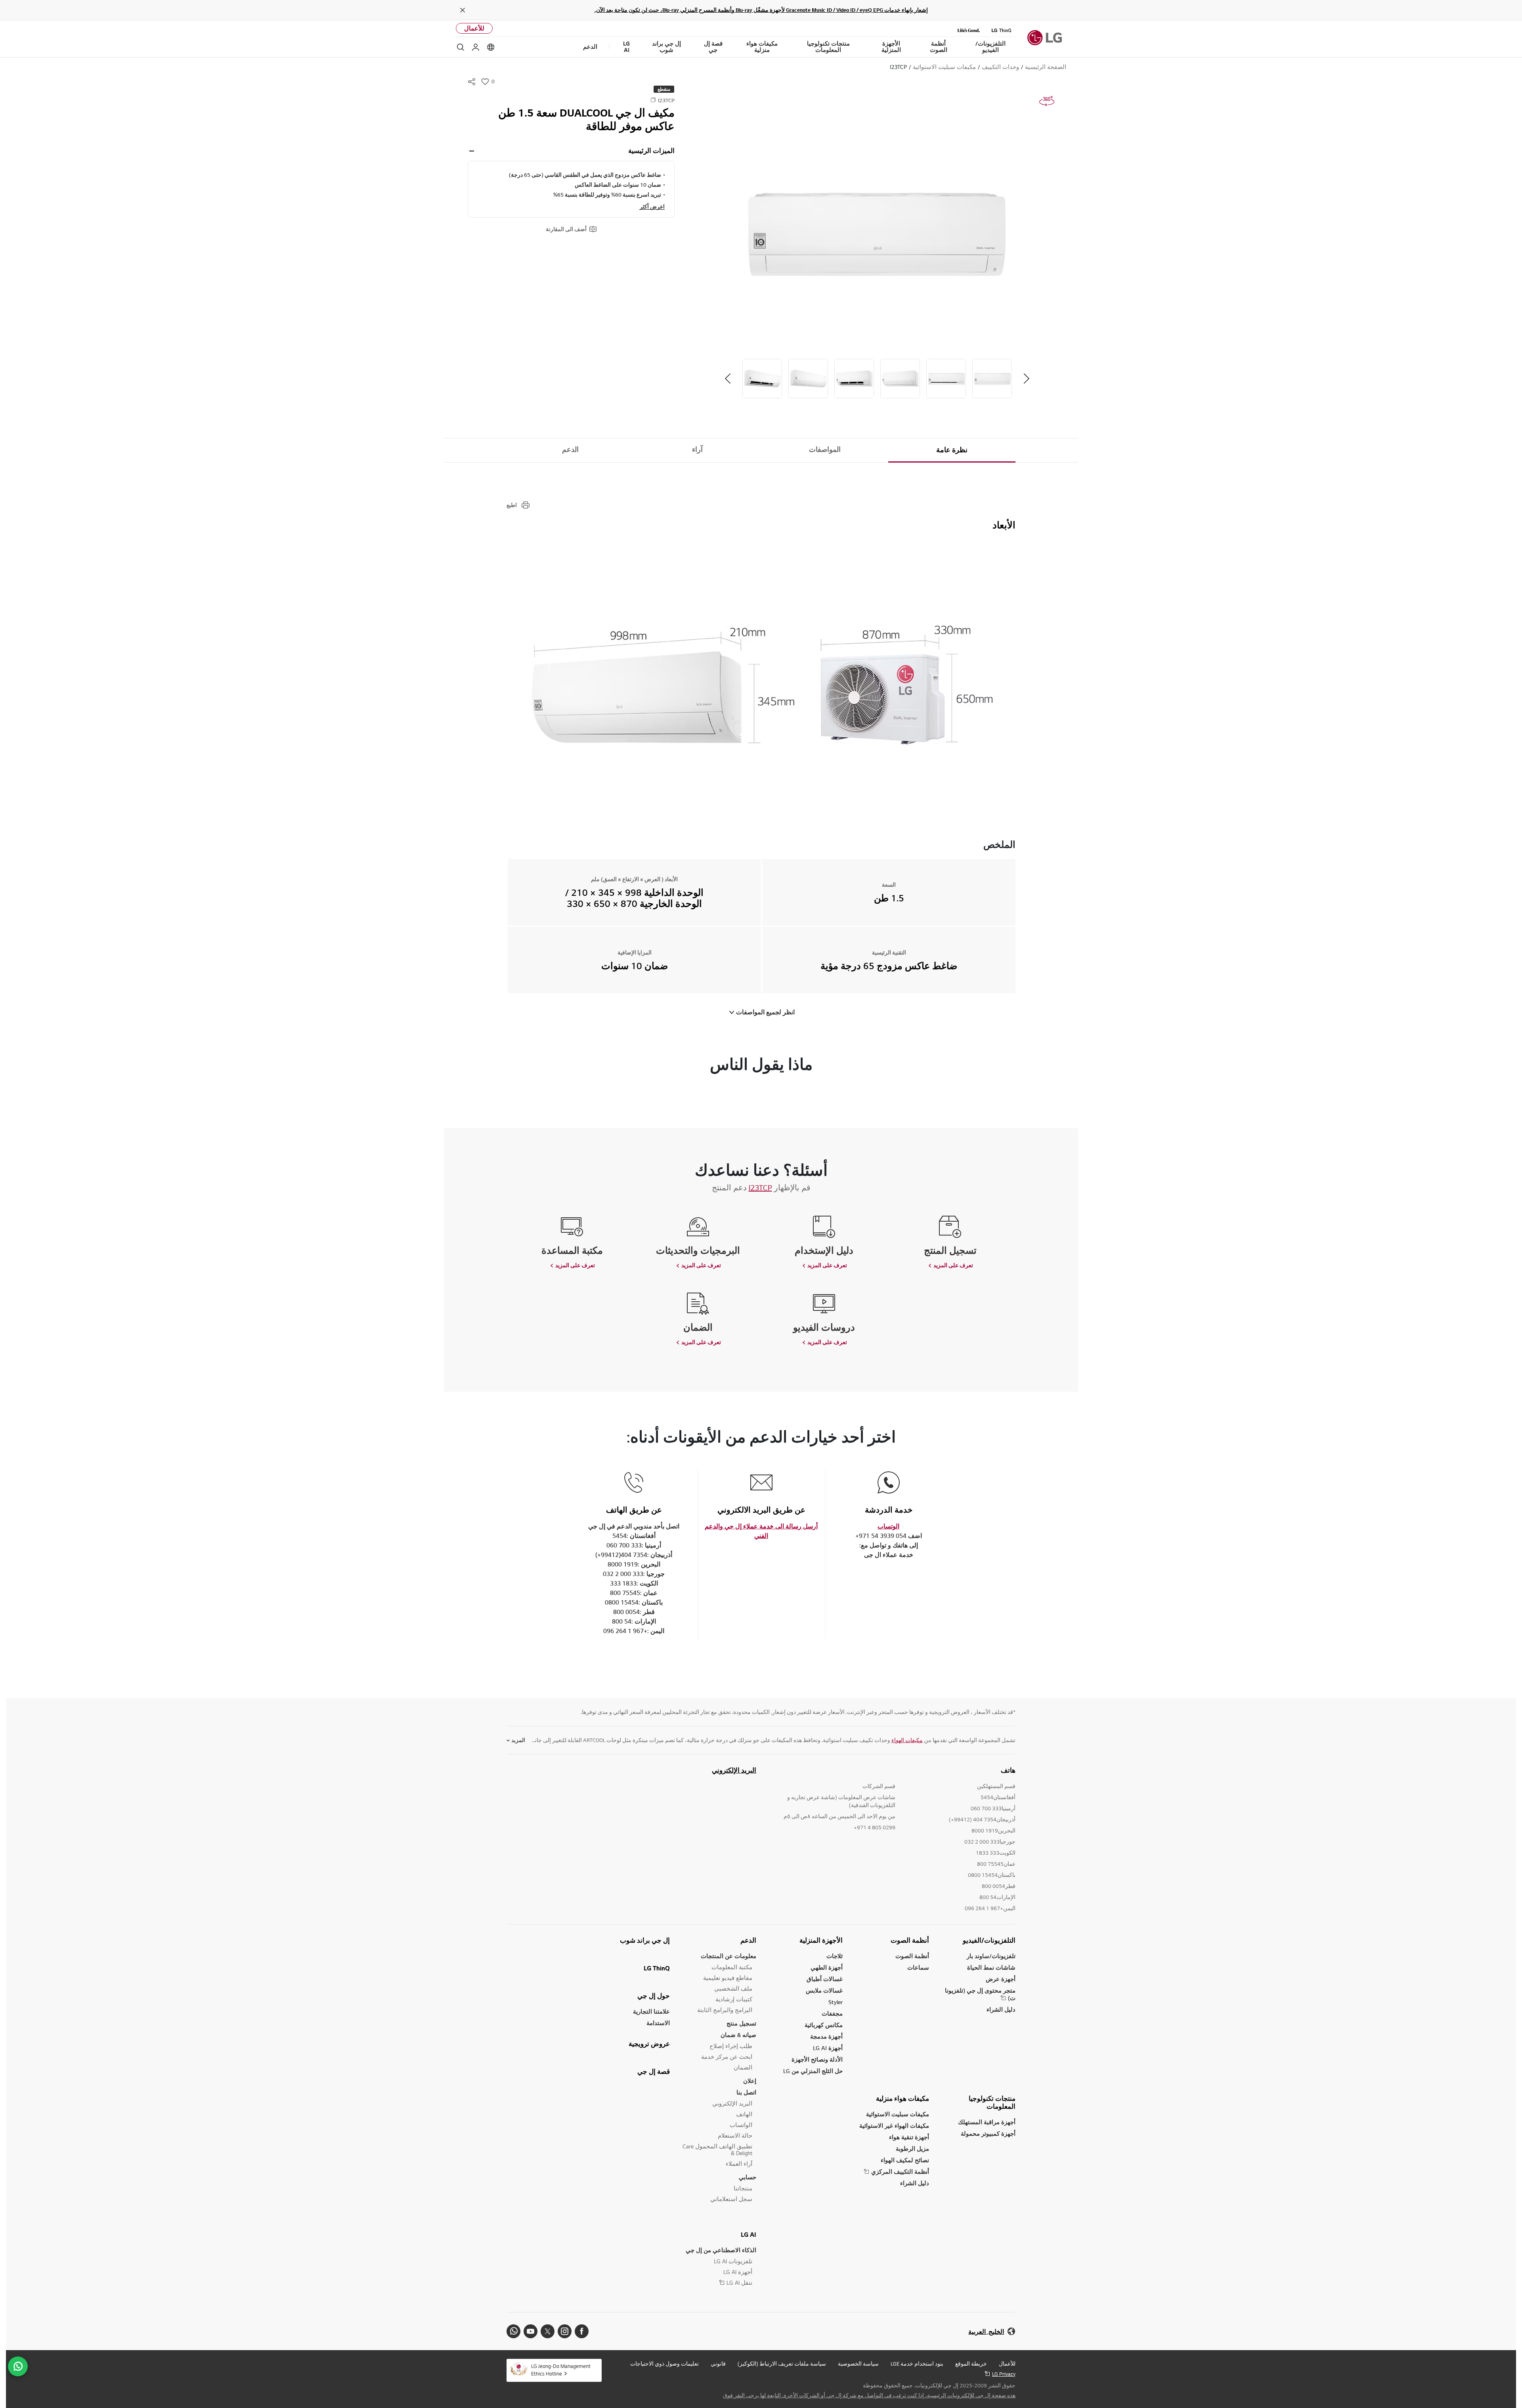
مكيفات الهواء (907, 1740)
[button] (877, 233)
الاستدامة (658, 2023)
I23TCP (760, 1188)
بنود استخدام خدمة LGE (917, 2364)
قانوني (718, 2364)
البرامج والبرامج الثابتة (725, 2010)
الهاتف (744, 2114)
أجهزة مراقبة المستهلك (987, 2122)
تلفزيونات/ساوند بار (991, 1956)
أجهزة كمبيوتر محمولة (988, 2134)
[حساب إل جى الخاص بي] (476, 47)
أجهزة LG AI (828, 2048)
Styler (836, 2002)
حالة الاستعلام (735, 2135)
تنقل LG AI (739, 2283)
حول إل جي (654, 1996)
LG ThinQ (657, 1968)
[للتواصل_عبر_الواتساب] (18, 2366)
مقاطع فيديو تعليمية (728, 1978)
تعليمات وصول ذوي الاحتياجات (664, 2364)
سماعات (918, 1967)
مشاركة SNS (472, 82)
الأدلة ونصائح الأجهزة (817, 2059)
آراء (697, 449)
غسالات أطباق (825, 1979)
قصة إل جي (654, 2071)
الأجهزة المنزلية (821, 1940)
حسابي (748, 2177)
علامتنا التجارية (651, 2011)
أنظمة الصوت (910, 1940)
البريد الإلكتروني (734, 1770)
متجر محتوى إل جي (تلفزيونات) (980, 1994)
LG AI (749, 2234)
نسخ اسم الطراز (653, 100)
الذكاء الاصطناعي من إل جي (721, 2250)
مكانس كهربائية (824, 2025)
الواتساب (741, 2125)
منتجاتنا (743, 2188)
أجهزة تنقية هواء (909, 2137)
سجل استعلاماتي (731, 2199)
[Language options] (491, 47)
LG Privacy (1004, 2374)
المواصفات (825, 449)
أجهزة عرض (1001, 1979)
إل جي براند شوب (645, 1940)
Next (728, 379)
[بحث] (461, 47)
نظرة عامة (952, 450)
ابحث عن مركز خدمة (727, 2057)
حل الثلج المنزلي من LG (813, 2071)
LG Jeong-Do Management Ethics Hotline (561, 2370)
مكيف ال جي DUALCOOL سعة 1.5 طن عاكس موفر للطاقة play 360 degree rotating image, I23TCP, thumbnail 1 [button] (1047, 101)
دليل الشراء (1001, 2009)
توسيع (472, 151)
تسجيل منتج (741, 2023)
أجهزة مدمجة (826, 2036)
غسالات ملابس (824, 1990)
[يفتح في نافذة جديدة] (582, 2331)
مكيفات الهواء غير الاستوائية (894, 2126)
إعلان (750, 2081)
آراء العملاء (739, 2164)
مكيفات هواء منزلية (902, 2098)
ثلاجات (835, 1956)
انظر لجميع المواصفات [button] (765, 1012)
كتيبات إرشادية (734, 1999)
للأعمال (474, 28)
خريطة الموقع (971, 2364)
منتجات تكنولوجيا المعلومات (992, 2102)
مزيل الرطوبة (912, 2149)
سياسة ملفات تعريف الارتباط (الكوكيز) (782, 2364)
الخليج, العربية (986, 2332)
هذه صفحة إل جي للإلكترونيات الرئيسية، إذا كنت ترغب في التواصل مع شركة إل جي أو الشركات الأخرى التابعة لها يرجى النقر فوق (869, 2395)
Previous (1027, 379)
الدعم (570, 449)
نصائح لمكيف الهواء (905, 2160)
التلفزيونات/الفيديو (989, 1940)
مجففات (832, 2013)
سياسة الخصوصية (858, 2364)
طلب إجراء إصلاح (731, 2046)
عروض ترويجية (649, 2044)
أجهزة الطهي (827, 1967)
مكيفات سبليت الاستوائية (898, 2114)
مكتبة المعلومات (732, 1967)
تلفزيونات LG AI (733, 2261)
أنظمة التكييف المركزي (900, 2172)
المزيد (518, 1740)
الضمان (743, 2067)
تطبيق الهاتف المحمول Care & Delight (717, 2150)
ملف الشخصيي (733, 1988)
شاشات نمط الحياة (991, 1967)
